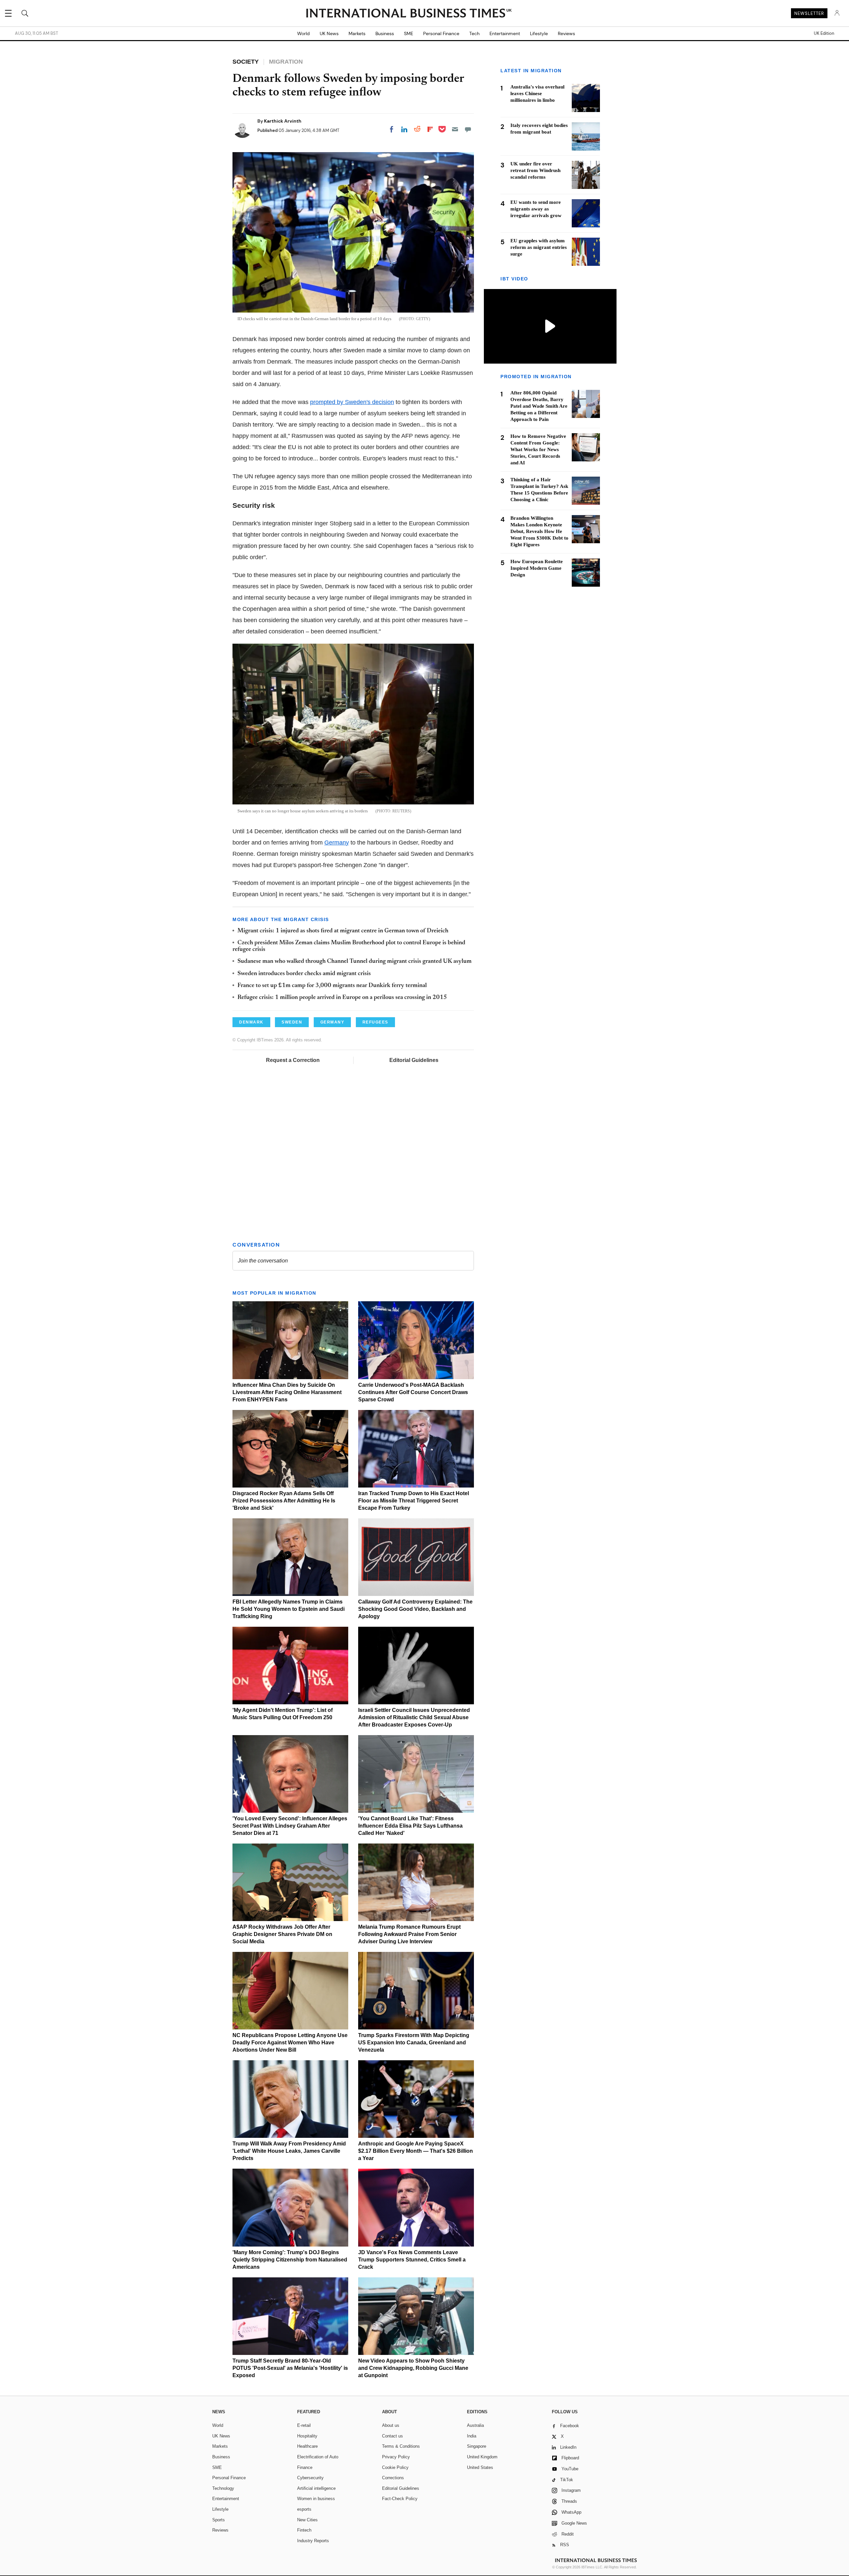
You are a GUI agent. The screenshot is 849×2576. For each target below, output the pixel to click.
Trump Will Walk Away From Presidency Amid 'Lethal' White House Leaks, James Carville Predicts (289, 2151)
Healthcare (307, 2446)
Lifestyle (539, 33)
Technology (223, 2488)
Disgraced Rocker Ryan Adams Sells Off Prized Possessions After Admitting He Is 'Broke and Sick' (284, 1501)
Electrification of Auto (318, 2457)
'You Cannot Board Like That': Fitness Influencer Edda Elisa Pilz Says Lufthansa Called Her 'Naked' (410, 1826)
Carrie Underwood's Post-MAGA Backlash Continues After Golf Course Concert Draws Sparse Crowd (413, 1392)
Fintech (304, 2530)
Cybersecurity (310, 2478)
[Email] (455, 129)
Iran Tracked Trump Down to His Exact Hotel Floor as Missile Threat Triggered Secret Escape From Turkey (414, 1501)
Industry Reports (313, 2541)
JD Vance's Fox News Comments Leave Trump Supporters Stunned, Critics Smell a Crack (412, 2260)
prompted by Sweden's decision (352, 402)
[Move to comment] (468, 129)
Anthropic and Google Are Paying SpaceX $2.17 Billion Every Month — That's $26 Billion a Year (416, 2151)
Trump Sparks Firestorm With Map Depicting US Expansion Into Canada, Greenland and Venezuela (414, 2043)
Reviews (566, 33)
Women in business (316, 2499)
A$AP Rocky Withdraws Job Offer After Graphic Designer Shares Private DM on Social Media (282, 1934)
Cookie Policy (395, 2467)
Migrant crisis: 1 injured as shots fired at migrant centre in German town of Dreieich (343, 931)
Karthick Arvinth (283, 121)
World (303, 33)
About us (391, 2425)
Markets (357, 33)
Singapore (477, 2446)
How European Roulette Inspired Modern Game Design (537, 568)
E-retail (304, 2425)
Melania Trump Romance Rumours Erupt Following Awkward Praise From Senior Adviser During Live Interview (409, 1934)
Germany (337, 843)
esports (304, 2509)
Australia (475, 2425)
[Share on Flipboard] (430, 129)
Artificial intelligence (316, 2488)
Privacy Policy (396, 2457)
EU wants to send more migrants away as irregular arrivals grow (536, 209)
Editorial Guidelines (414, 1060)
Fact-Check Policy (400, 2499)
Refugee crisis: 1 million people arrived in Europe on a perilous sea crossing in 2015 (342, 998)
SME (409, 33)
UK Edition (824, 33)
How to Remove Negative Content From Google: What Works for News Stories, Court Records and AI (538, 449)
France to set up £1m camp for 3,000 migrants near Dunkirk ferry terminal (332, 986)
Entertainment (505, 33)
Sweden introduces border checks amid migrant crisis (304, 974)
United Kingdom (482, 2457)
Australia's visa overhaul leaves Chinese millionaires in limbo (537, 93)
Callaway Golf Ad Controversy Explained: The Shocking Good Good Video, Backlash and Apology (415, 1609)
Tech (474, 33)
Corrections (393, 2478)
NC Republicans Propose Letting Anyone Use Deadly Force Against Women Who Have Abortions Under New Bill (290, 2043)
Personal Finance (441, 33)
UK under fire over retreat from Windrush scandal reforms (535, 170)
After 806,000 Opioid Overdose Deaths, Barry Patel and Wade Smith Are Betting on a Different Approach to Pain (539, 406)
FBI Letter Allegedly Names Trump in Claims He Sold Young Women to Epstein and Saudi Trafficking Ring (289, 1609)
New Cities (307, 2520)
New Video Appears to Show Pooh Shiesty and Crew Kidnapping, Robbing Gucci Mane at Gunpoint (413, 2368)
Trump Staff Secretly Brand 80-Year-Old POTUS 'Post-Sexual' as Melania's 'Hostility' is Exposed (290, 2368)
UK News (329, 33)
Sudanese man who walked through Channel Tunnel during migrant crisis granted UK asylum (355, 962)
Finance (305, 2467)
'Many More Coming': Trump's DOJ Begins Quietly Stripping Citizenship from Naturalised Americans (290, 2260)
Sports (219, 2520)
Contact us (392, 2436)
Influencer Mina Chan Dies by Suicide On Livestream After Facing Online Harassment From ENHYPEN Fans (287, 1392)
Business (385, 33)
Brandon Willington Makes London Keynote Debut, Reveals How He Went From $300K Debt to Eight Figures (539, 531)
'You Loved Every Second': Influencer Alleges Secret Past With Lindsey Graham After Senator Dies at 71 (290, 1826)
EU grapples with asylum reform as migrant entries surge (539, 247)
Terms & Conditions (401, 2446)
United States (480, 2467)
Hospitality (307, 2436)
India (472, 2436)
